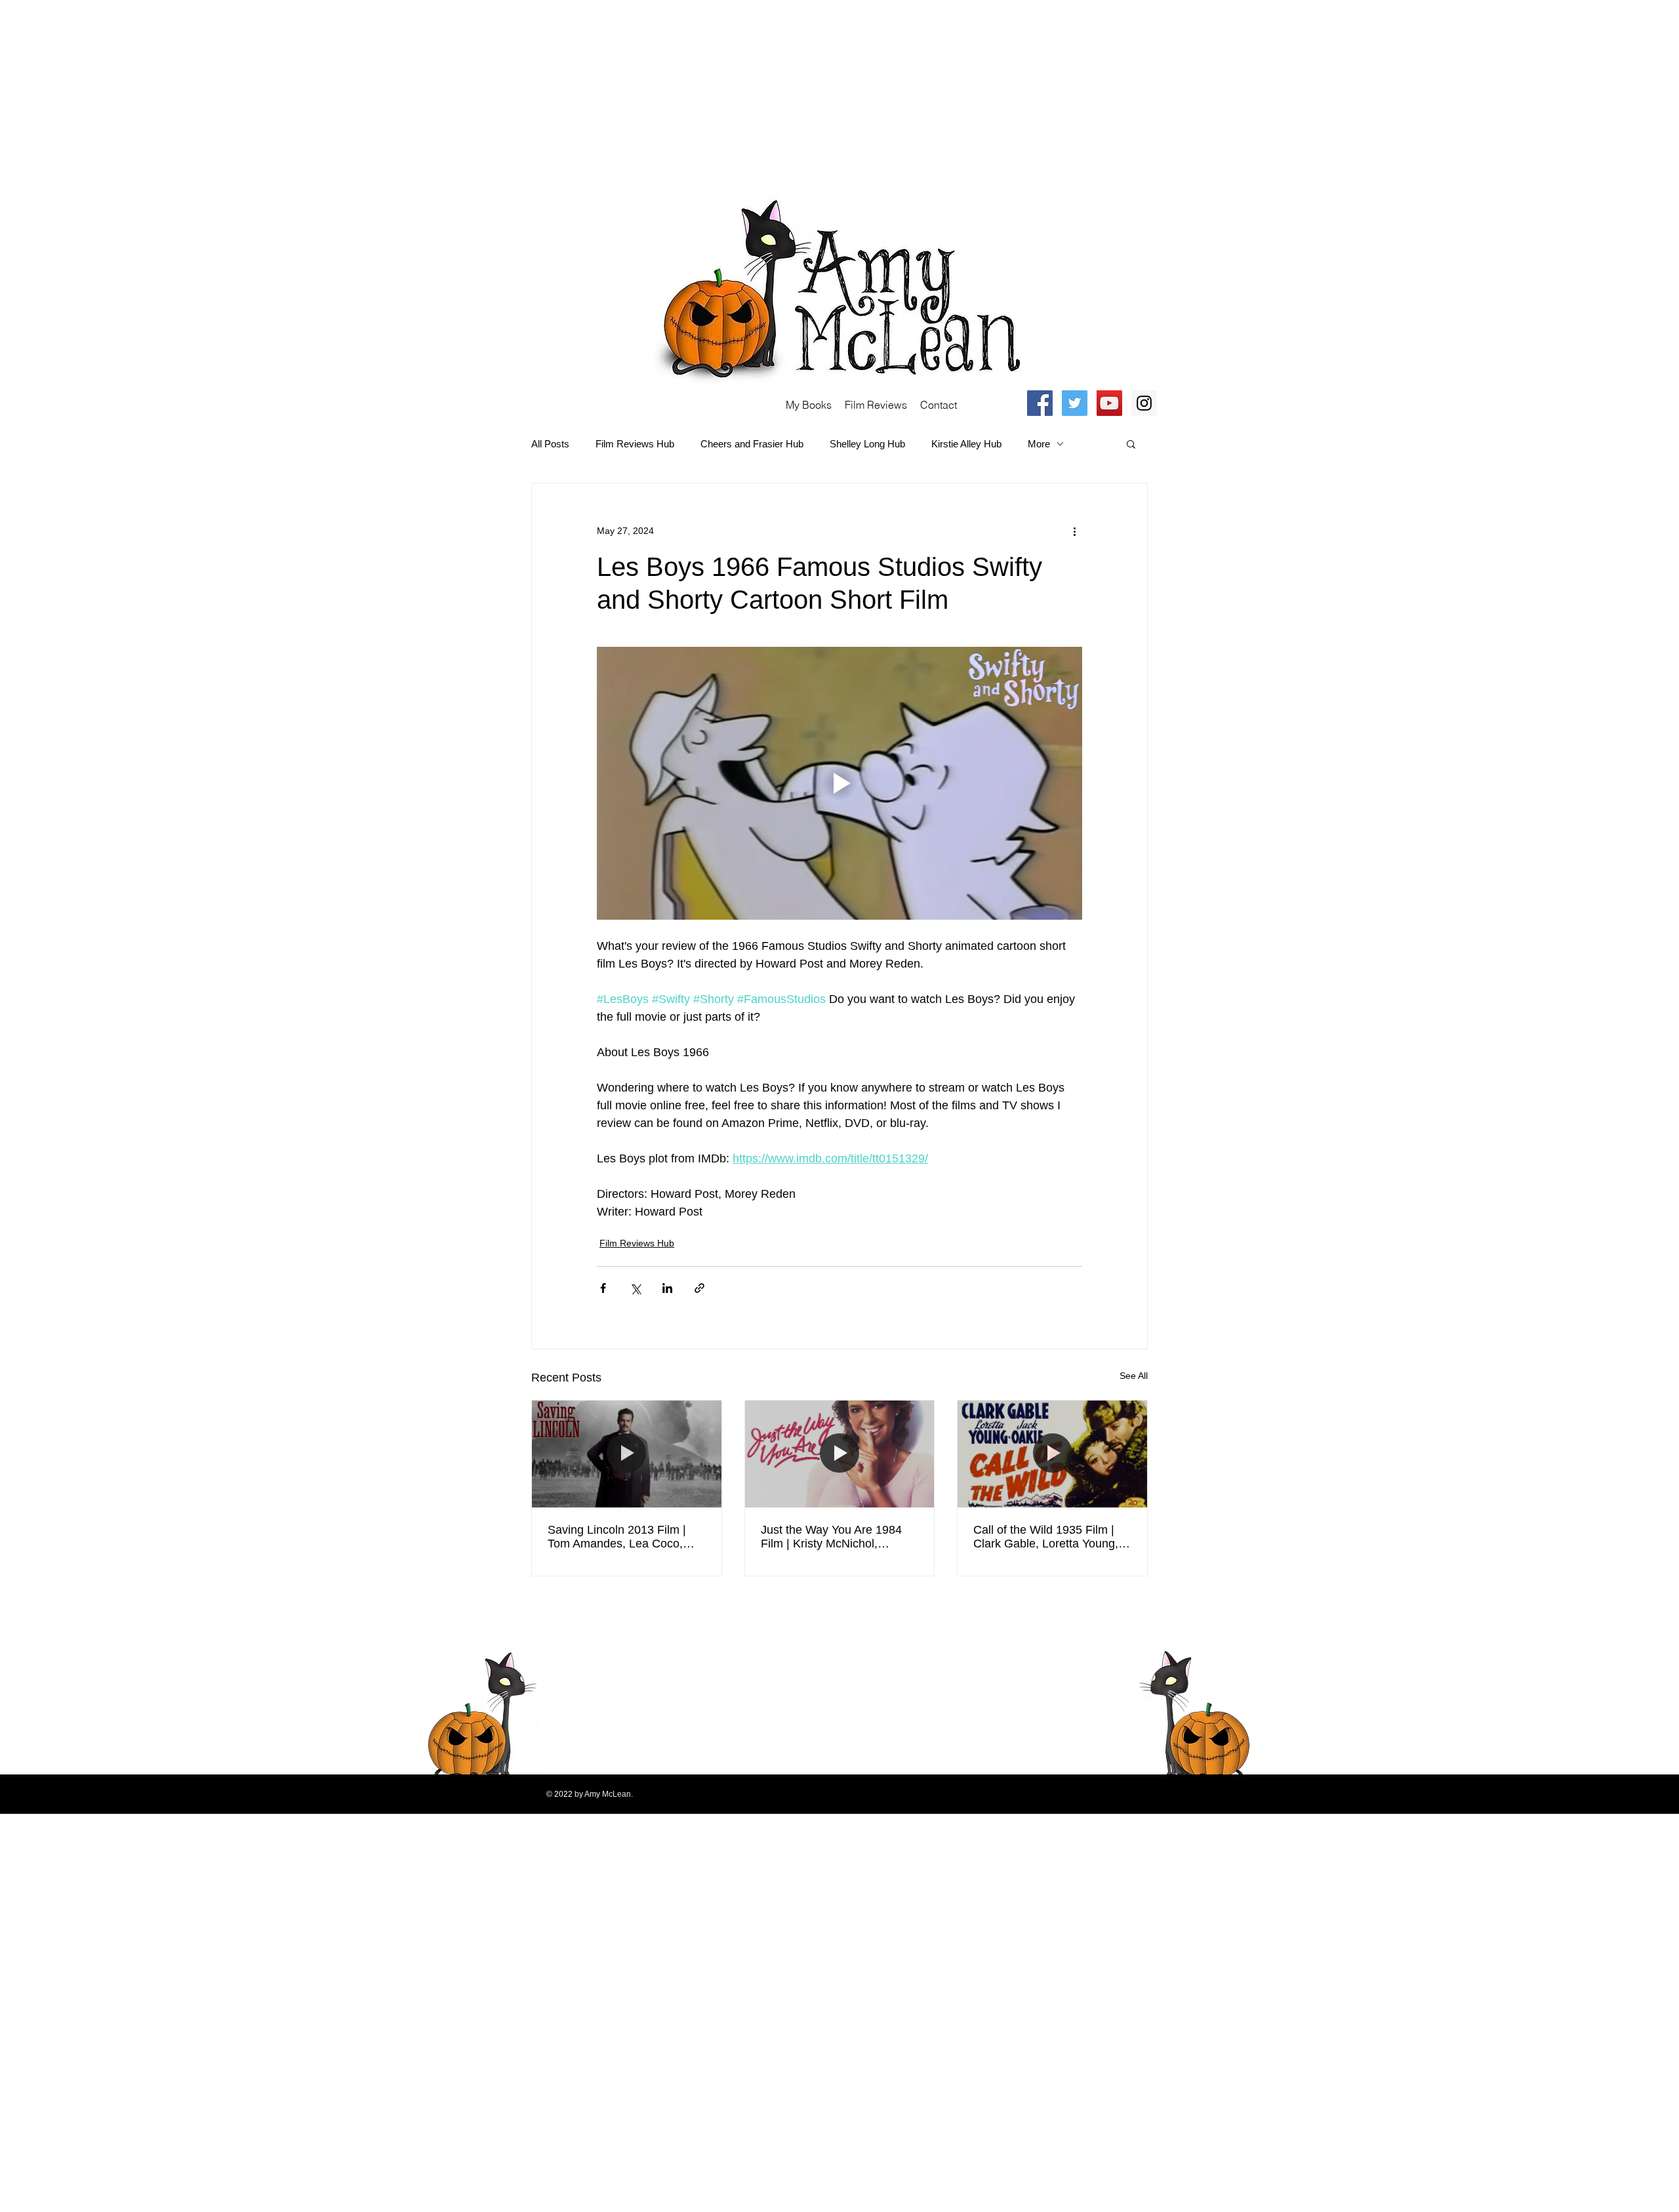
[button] (1131, 443)
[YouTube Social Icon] (1109, 403)
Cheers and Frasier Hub (752, 444)
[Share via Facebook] (603, 1288)
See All (1134, 1376)
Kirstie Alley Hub (966, 444)
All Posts (550, 444)
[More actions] (1074, 531)
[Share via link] (699, 1288)
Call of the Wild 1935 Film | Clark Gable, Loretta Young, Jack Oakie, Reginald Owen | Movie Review (1049, 1537)
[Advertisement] (394, 92)
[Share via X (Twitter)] (635, 1288)
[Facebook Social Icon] (1040, 403)
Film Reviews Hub (635, 444)
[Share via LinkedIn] (667, 1288)
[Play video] (839, 783)
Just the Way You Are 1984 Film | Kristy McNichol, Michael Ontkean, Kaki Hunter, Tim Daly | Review (831, 1537)
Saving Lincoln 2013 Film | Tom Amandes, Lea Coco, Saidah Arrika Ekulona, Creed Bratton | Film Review (625, 1537)
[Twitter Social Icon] (1075, 403)
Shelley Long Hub (867, 444)
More (1039, 444)
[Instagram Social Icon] (1144, 403)
